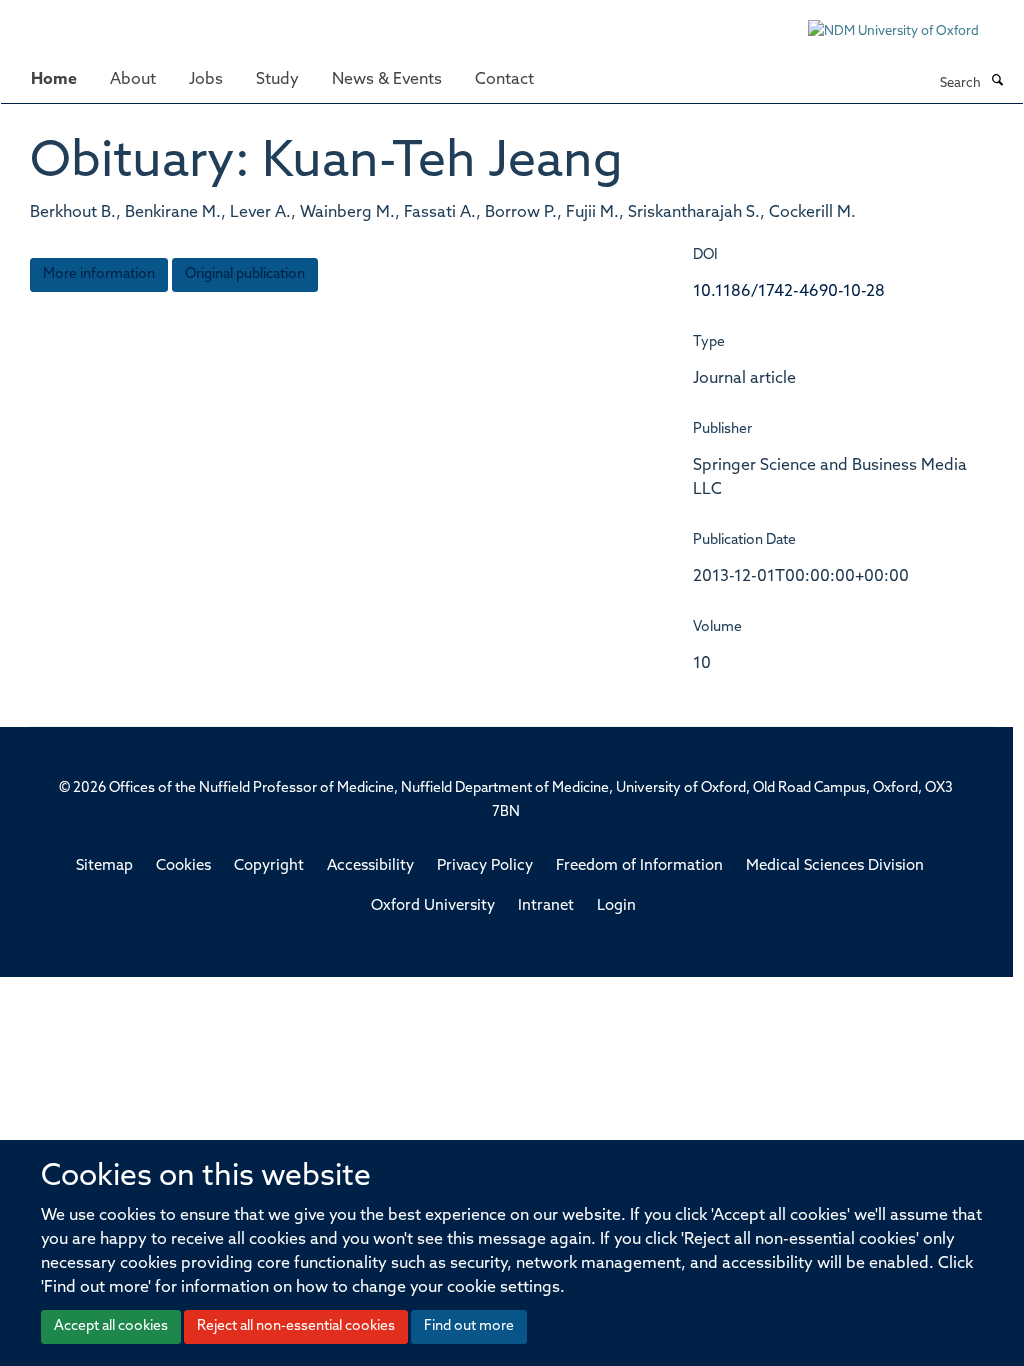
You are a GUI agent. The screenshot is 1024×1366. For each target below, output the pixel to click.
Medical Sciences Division (835, 866)
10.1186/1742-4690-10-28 (789, 292)
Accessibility (370, 866)
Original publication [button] (245, 274)
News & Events (387, 80)
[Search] (997, 82)
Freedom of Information (639, 866)
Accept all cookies (111, 1326)
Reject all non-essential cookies (296, 1326)
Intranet (546, 906)
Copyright (269, 866)
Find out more (469, 1326)
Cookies (183, 866)
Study (277, 80)
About (133, 80)
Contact (504, 80)
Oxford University (433, 906)
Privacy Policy (485, 866)
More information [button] (99, 274)
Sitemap (104, 866)
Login (616, 906)
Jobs (206, 80)
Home (54, 80)
